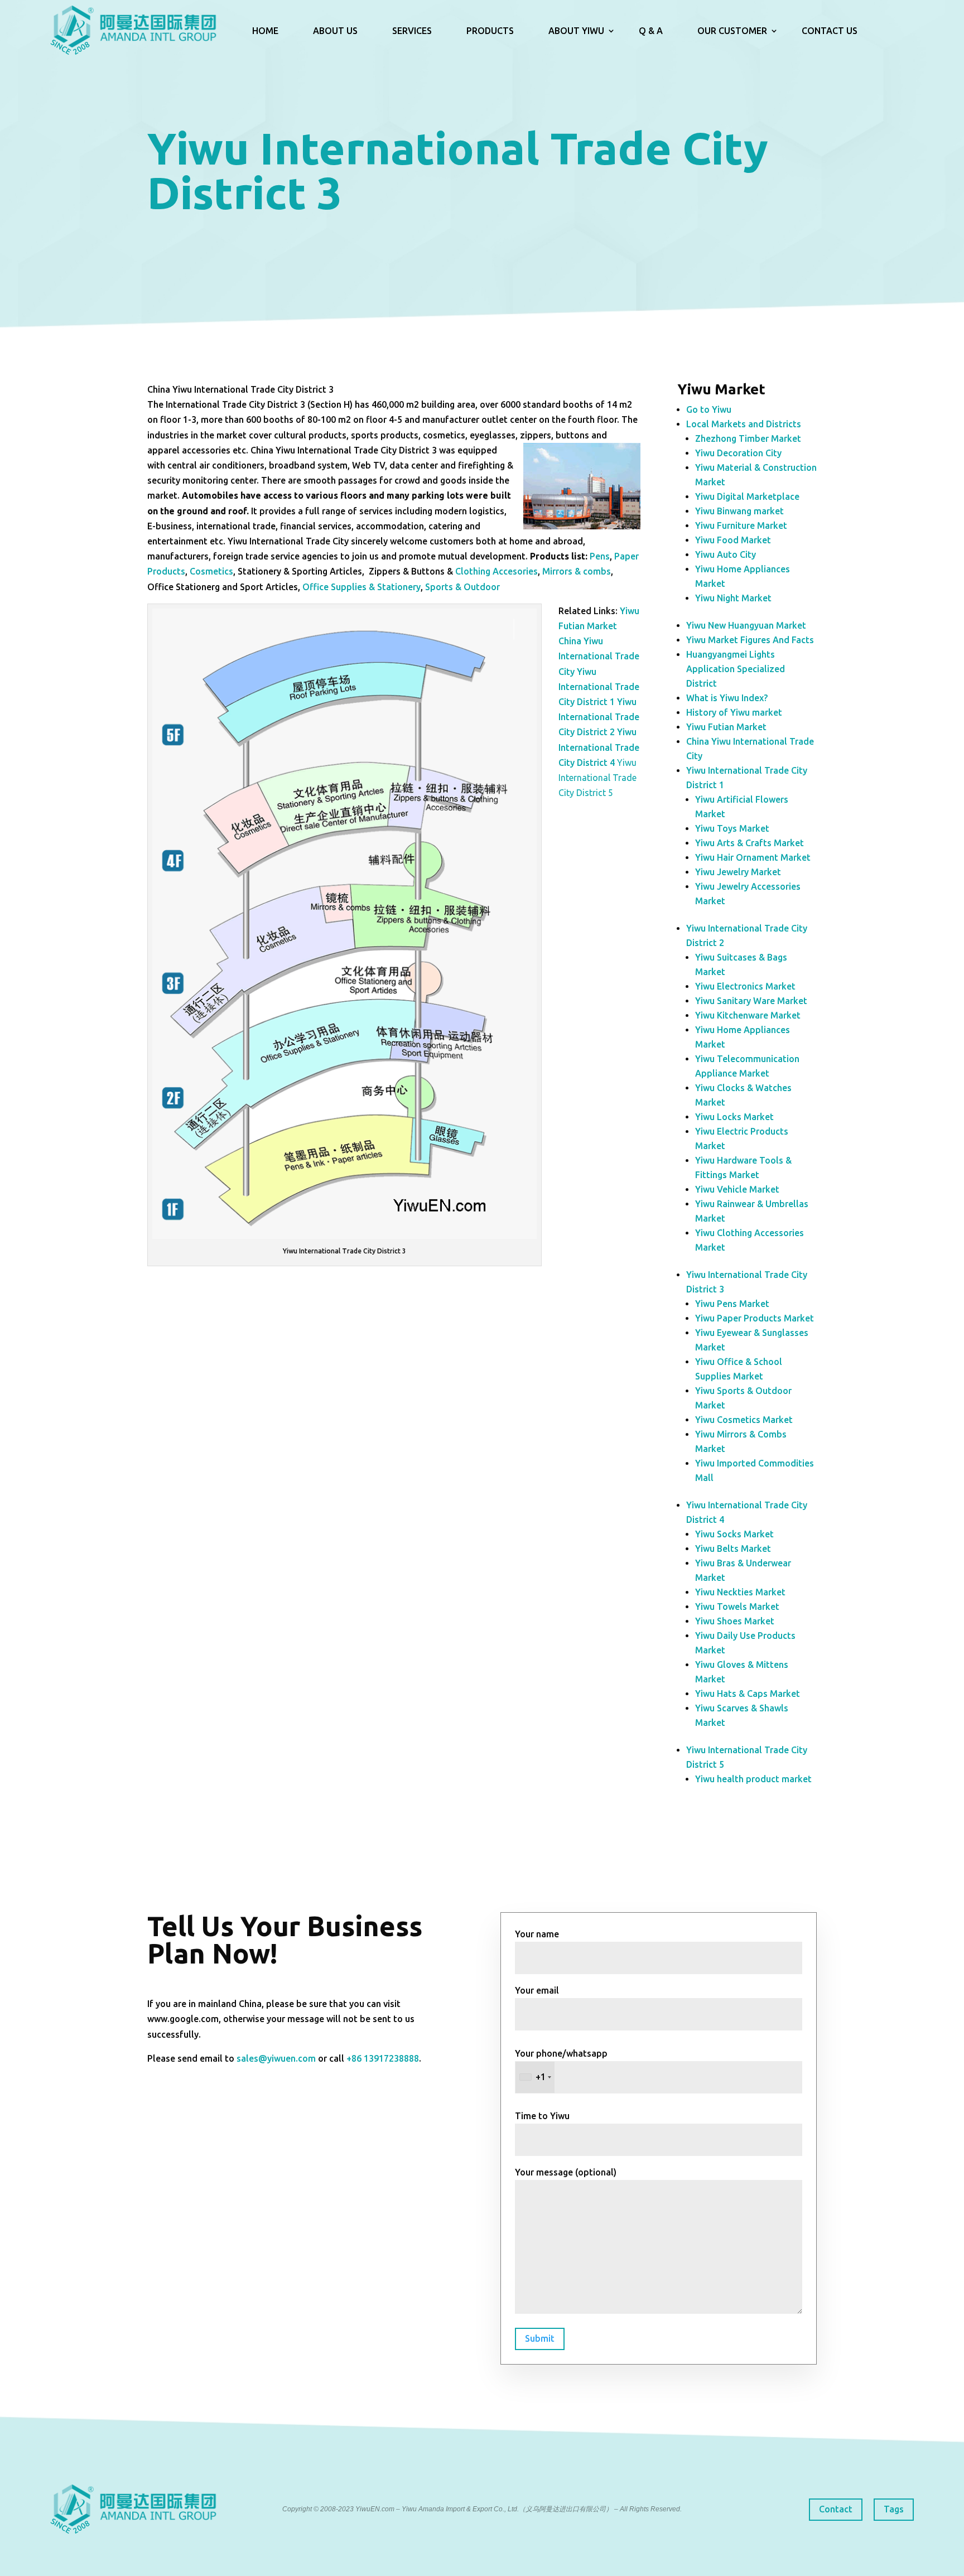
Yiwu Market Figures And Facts (750, 640)
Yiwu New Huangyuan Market (746, 625)
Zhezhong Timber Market (748, 438)
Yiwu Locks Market (734, 1117)
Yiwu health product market (753, 1779)
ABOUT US (335, 31)
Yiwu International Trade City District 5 (597, 778)
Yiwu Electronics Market (745, 986)
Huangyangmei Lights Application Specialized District (736, 669)
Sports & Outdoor (462, 587)
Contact (836, 2509)
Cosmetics (211, 571)
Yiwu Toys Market (732, 828)
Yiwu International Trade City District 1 (599, 687)
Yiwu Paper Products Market (755, 1318)
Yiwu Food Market (733, 540)
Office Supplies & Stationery (361, 587)
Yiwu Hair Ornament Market (753, 857)
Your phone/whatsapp (561, 2065)
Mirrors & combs (577, 571)
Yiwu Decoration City (738, 453)
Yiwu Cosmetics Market (744, 1420)
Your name (537, 1934)
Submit (540, 2338)
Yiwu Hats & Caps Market (748, 1694)
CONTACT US (830, 31)
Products (490, 31)
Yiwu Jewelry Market (738, 872)
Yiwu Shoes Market (735, 1621)
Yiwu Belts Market (733, 1549)
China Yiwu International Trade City (599, 656)
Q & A (651, 31)
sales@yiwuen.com (276, 2058)
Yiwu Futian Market (726, 727)
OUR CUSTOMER (732, 31)
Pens (600, 556)
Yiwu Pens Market (732, 1304)
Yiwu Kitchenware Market (748, 1015)
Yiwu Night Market (733, 598)
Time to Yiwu (542, 2116)
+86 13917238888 (383, 2058)
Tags (894, 2509)
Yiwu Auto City (726, 554)
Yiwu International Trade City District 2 (599, 717)
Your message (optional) (566, 2172)
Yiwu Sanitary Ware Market (751, 1001)
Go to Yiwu (709, 409)
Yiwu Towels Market (737, 1607)
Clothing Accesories (497, 571)
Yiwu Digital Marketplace (747, 496)
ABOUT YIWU (576, 31)
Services (412, 31)
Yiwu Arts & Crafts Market (749, 843)
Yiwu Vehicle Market (737, 1189)
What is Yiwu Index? (727, 698)
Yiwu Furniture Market (741, 525)
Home (265, 31)
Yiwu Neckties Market (740, 1592)
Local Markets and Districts (744, 424)
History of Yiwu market (734, 712)
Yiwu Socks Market (734, 1534)
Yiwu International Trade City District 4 (599, 747)
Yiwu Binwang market (739, 511)
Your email (537, 1990)
